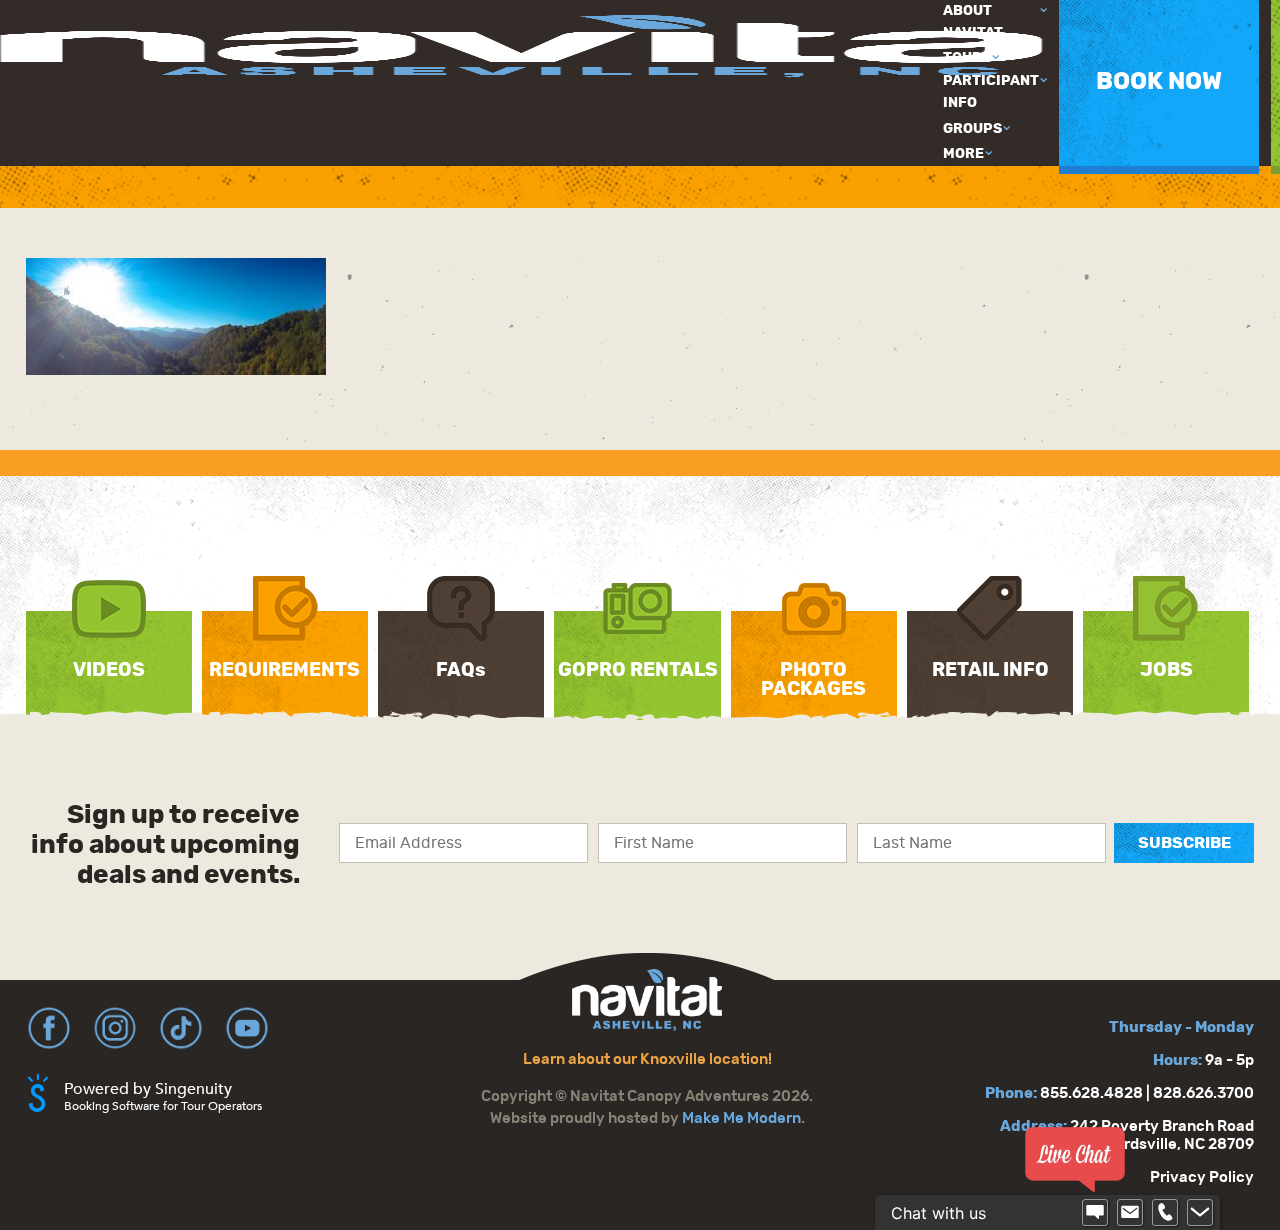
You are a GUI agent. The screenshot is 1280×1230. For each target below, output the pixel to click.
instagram (115, 1028)
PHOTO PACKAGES (813, 680)
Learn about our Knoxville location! (647, 1059)
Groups (972, 129)
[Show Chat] (1095, 1213)
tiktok (181, 1028)
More (963, 154)
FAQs (461, 670)
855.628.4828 (1091, 1093)
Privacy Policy (1202, 1177)
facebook (49, 1028)
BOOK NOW (1159, 82)
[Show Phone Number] (1165, 1213)
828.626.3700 (1203, 1093)
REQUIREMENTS (284, 670)
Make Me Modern (741, 1118)
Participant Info (991, 92)
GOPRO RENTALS (638, 670)
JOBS (1166, 670)
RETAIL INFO (990, 670)
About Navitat (973, 22)
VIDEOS (109, 670)
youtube (247, 1028)
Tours (967, 58)
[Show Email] (1130, 1213)
